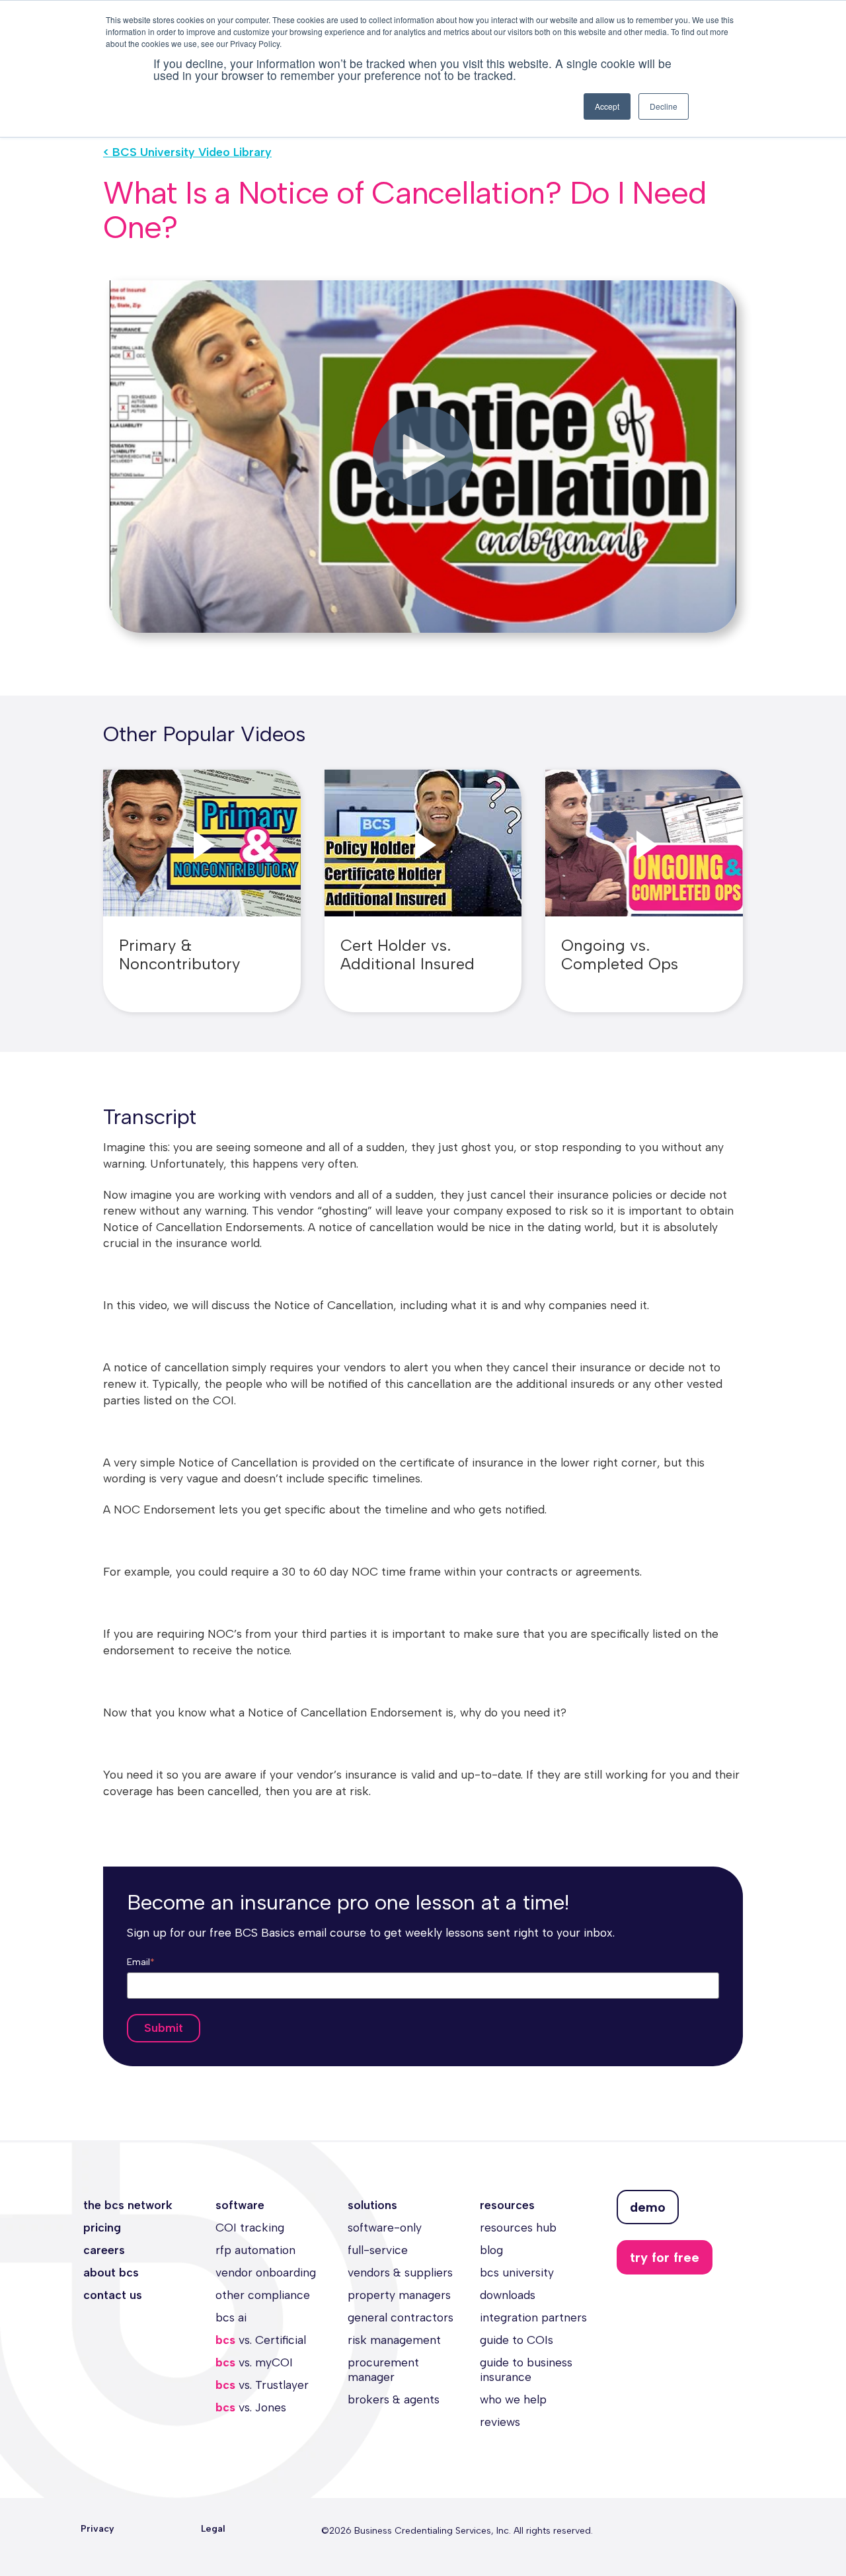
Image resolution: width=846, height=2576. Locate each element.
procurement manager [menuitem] (383, 2369)
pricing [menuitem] (102, 2227)
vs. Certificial (261, 2340)
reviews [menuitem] (500, 2422)
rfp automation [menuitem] (255, 2250)
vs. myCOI (254, 2362)
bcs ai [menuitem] (231, 2317)
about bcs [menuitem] (111, 2272)
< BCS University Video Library (187, 152)
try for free (665, 2257)
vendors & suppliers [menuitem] (400, 2272)
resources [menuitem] (507, 2205)
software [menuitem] (240, 2205)
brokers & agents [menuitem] (394, 2399)
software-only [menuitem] (385, 2227)
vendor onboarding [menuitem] (266, 2272)
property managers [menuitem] (399, 2295)
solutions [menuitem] (372, 2205)
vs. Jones (251, 2407)
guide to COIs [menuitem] (517, 2340)
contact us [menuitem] (113, 2295)
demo (648, 2207)
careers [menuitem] (104, 2250)
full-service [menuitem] (378, 2250)
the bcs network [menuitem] (128, 2205)
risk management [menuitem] (394, 2340)
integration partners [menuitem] (533, 2317)
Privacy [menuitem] (97, 2529)
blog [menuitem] (491, 2250)
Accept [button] (607, 106)
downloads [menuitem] (508, 2295)
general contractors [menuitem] (401, 2317)
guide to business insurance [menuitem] (526, 2369)
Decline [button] (664, 106)
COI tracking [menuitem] (250, 2227)
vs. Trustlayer (262, 2385)
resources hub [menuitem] (518, 2227)
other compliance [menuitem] (263, 2295)
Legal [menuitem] (213, 2529)
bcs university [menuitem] (517, 2272)
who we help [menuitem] (513, 2399)
